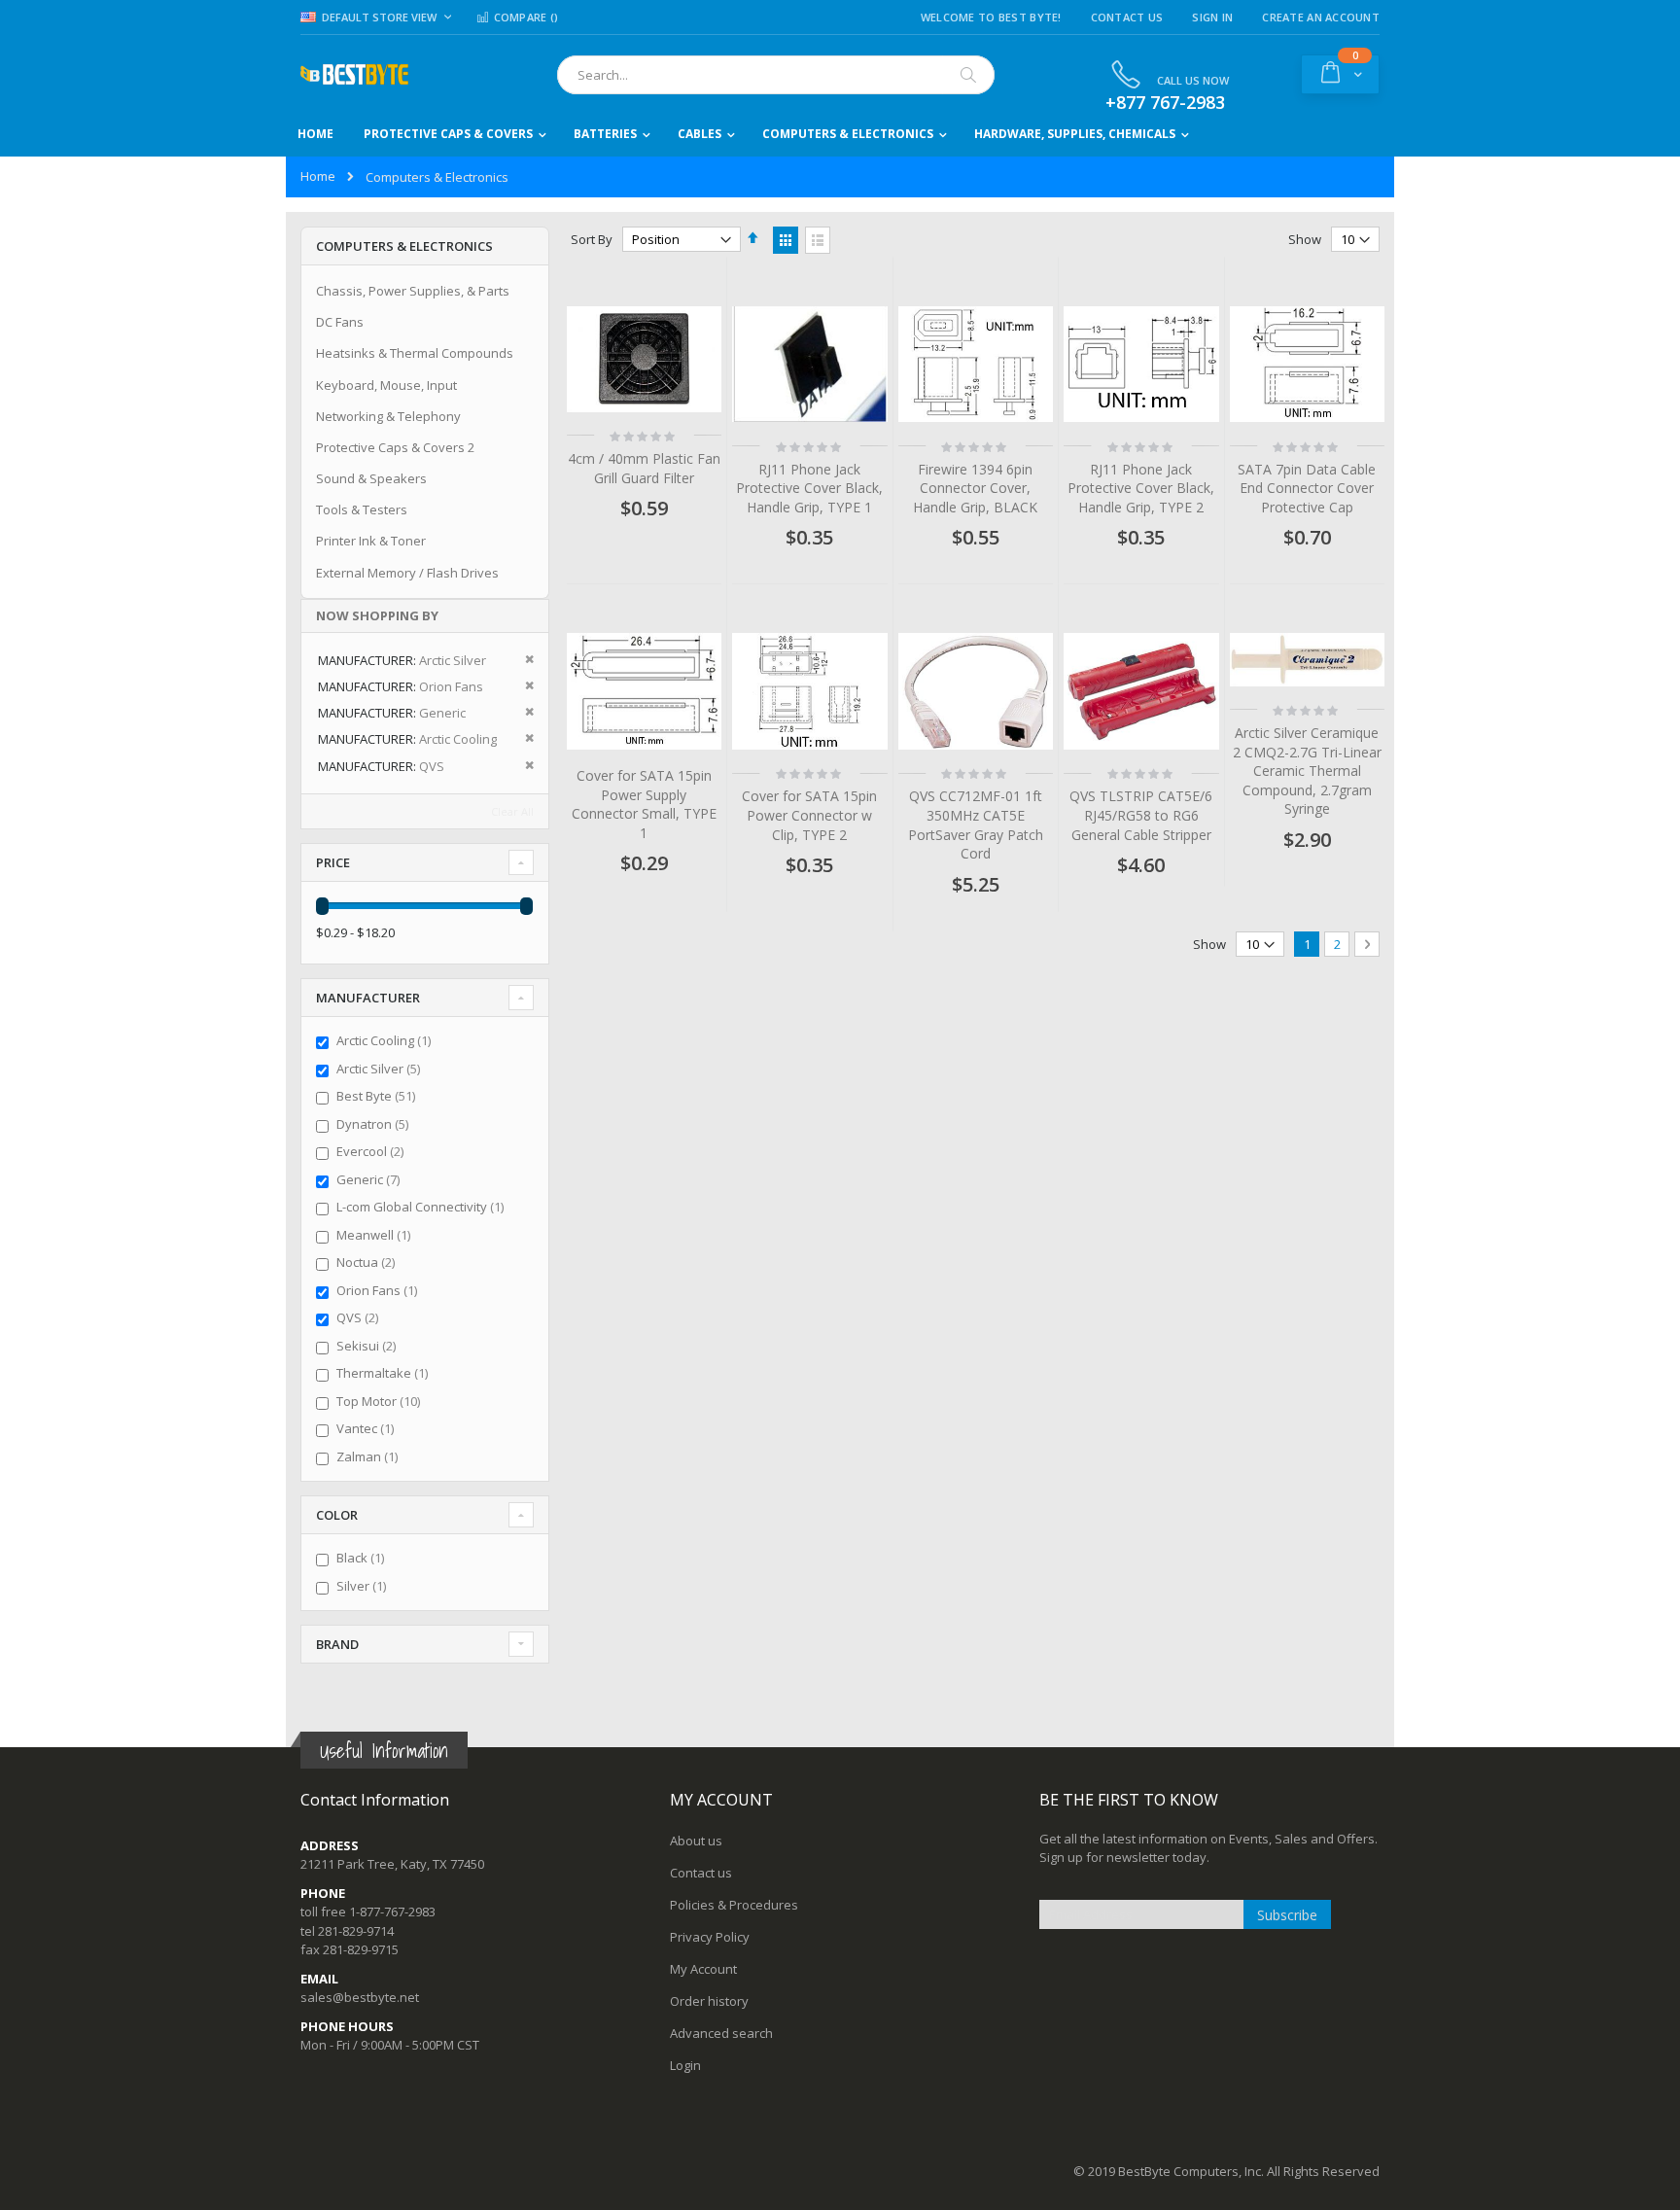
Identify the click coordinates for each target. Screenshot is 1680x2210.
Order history (709, 2001)
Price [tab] (333, 862)
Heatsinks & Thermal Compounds (415, 353)
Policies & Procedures (734, 1905)
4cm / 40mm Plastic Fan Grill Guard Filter (644, 468)
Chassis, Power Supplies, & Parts (413, 291)
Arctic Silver (381, 1069)
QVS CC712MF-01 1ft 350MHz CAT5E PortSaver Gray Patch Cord (976, 824)
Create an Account (1321, 17)
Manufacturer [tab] (368, 998)
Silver (364, 1586)
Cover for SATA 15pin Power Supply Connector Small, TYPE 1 (644, 804)
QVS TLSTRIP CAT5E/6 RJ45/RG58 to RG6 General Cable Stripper (1141, 815)
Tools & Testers (362, 509)
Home (318, 176)
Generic (370, 1179)
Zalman (369, 1456)
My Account (703, 1969)
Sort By (592, 239)
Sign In (1212, 17)
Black (363, 1558)
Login (685, 2065)
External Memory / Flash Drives (407, 573)
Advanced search (721, 2033)
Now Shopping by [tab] (377, 615)
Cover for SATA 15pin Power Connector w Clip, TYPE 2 (809, 815)
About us (696, 1841)
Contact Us (1127, 17)
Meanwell (376, 1235)
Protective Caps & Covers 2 (395, 447)
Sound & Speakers (371, 478)
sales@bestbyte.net (360, 1997)
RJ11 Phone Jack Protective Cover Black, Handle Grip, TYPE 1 (809, 488)
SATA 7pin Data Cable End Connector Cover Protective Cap (1307, 488)
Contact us (701, 1873)
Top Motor (381, 1401)
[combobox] (776, 75)
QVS (360, 1317)
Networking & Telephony (388, 416)
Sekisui (368, 1346)
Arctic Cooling (386, 1040)
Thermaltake (385, 1373)
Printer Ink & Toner (371, 541)
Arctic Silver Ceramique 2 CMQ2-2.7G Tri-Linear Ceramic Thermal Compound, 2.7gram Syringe (1307, 771)
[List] (818, 240)
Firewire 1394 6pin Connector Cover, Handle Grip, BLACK (975, 488)
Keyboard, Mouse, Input (386, 385)
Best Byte (378, 1096)
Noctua (368, 1262)
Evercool (372, 1151)
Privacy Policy (710, 1937)
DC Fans (340, 322)
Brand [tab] (337, 1644)
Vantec (367, 1428)
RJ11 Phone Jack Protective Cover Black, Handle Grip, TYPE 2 (1141, 488)
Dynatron (375, 1124)
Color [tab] (337, 1515)
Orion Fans (379, 1290)
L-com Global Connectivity (422, 1207)
